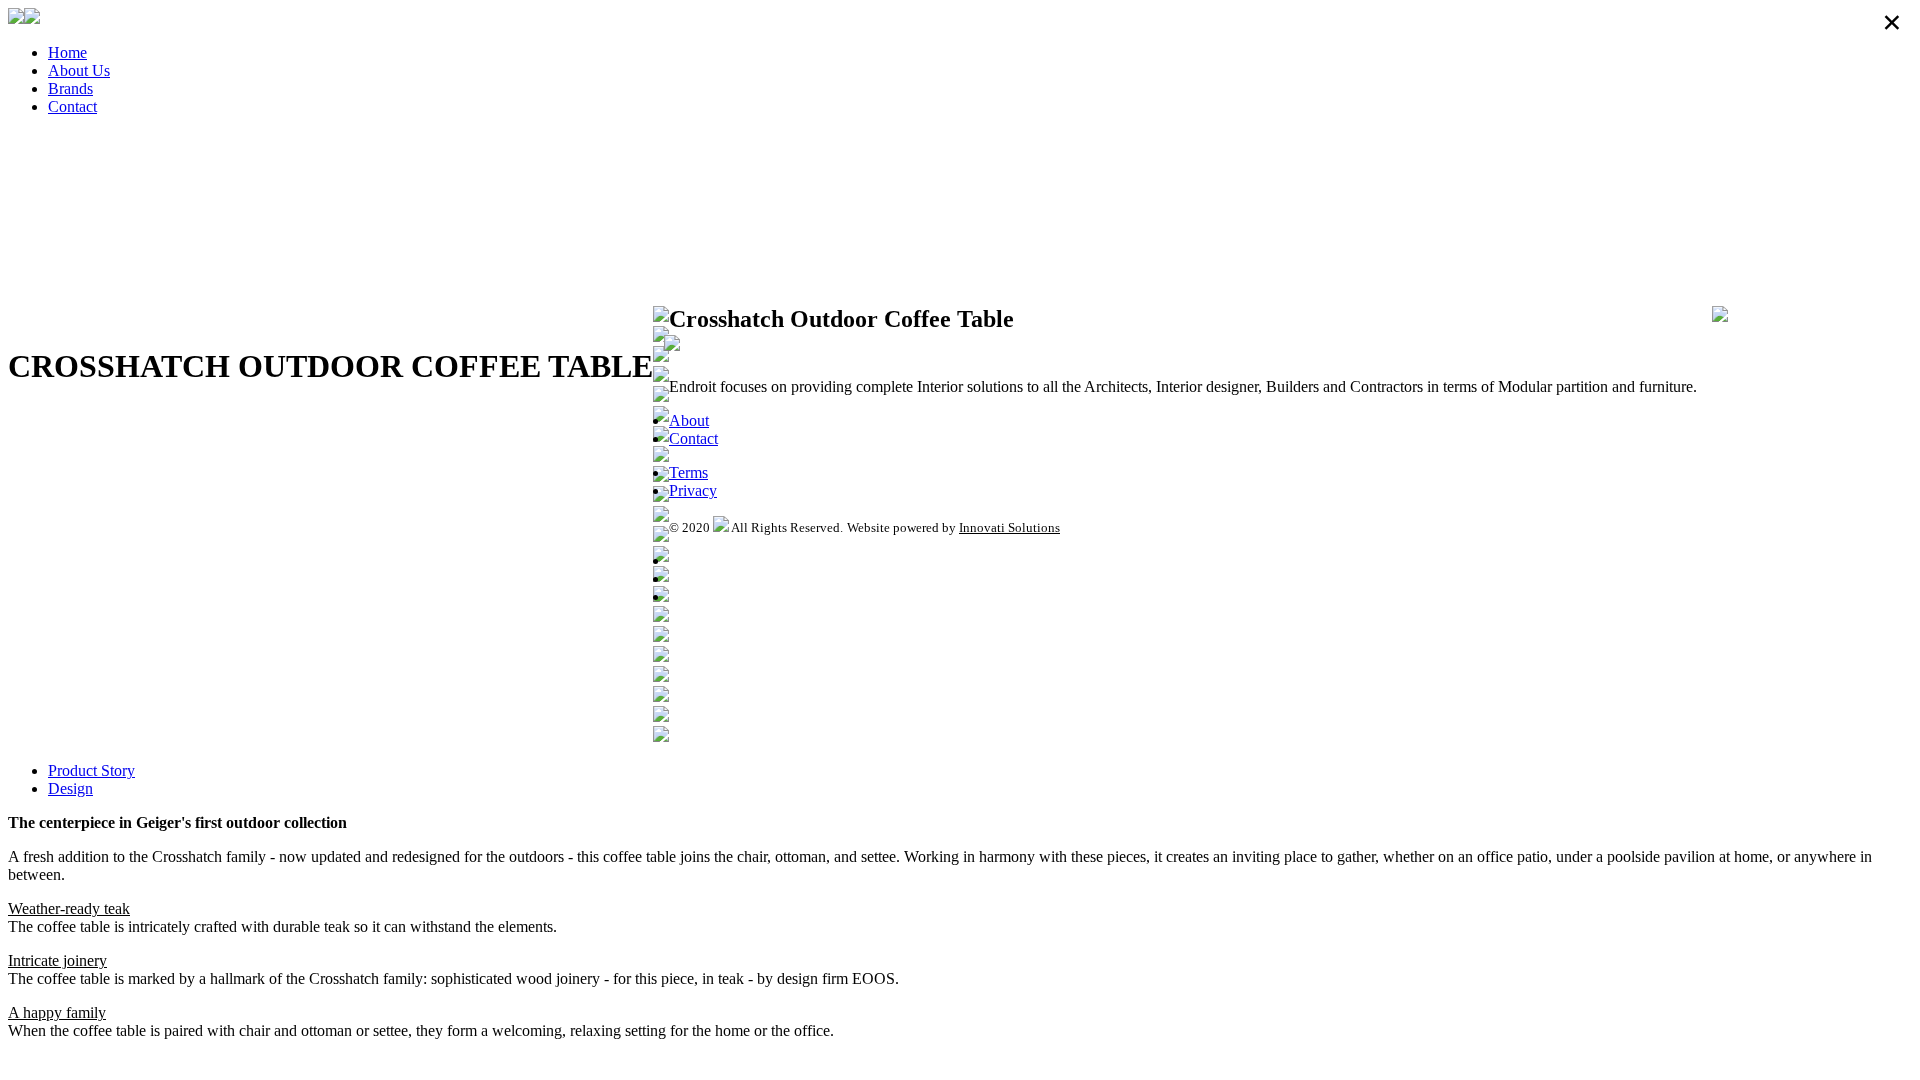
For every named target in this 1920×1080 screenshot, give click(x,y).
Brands (70, 88)
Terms (688, 472)
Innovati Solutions (1009, 527)
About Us (79, 70)
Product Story (91, 770)
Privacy (693, 490)
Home (67, 52)
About (689, 420)
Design (70, 788)
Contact (72, 106)
